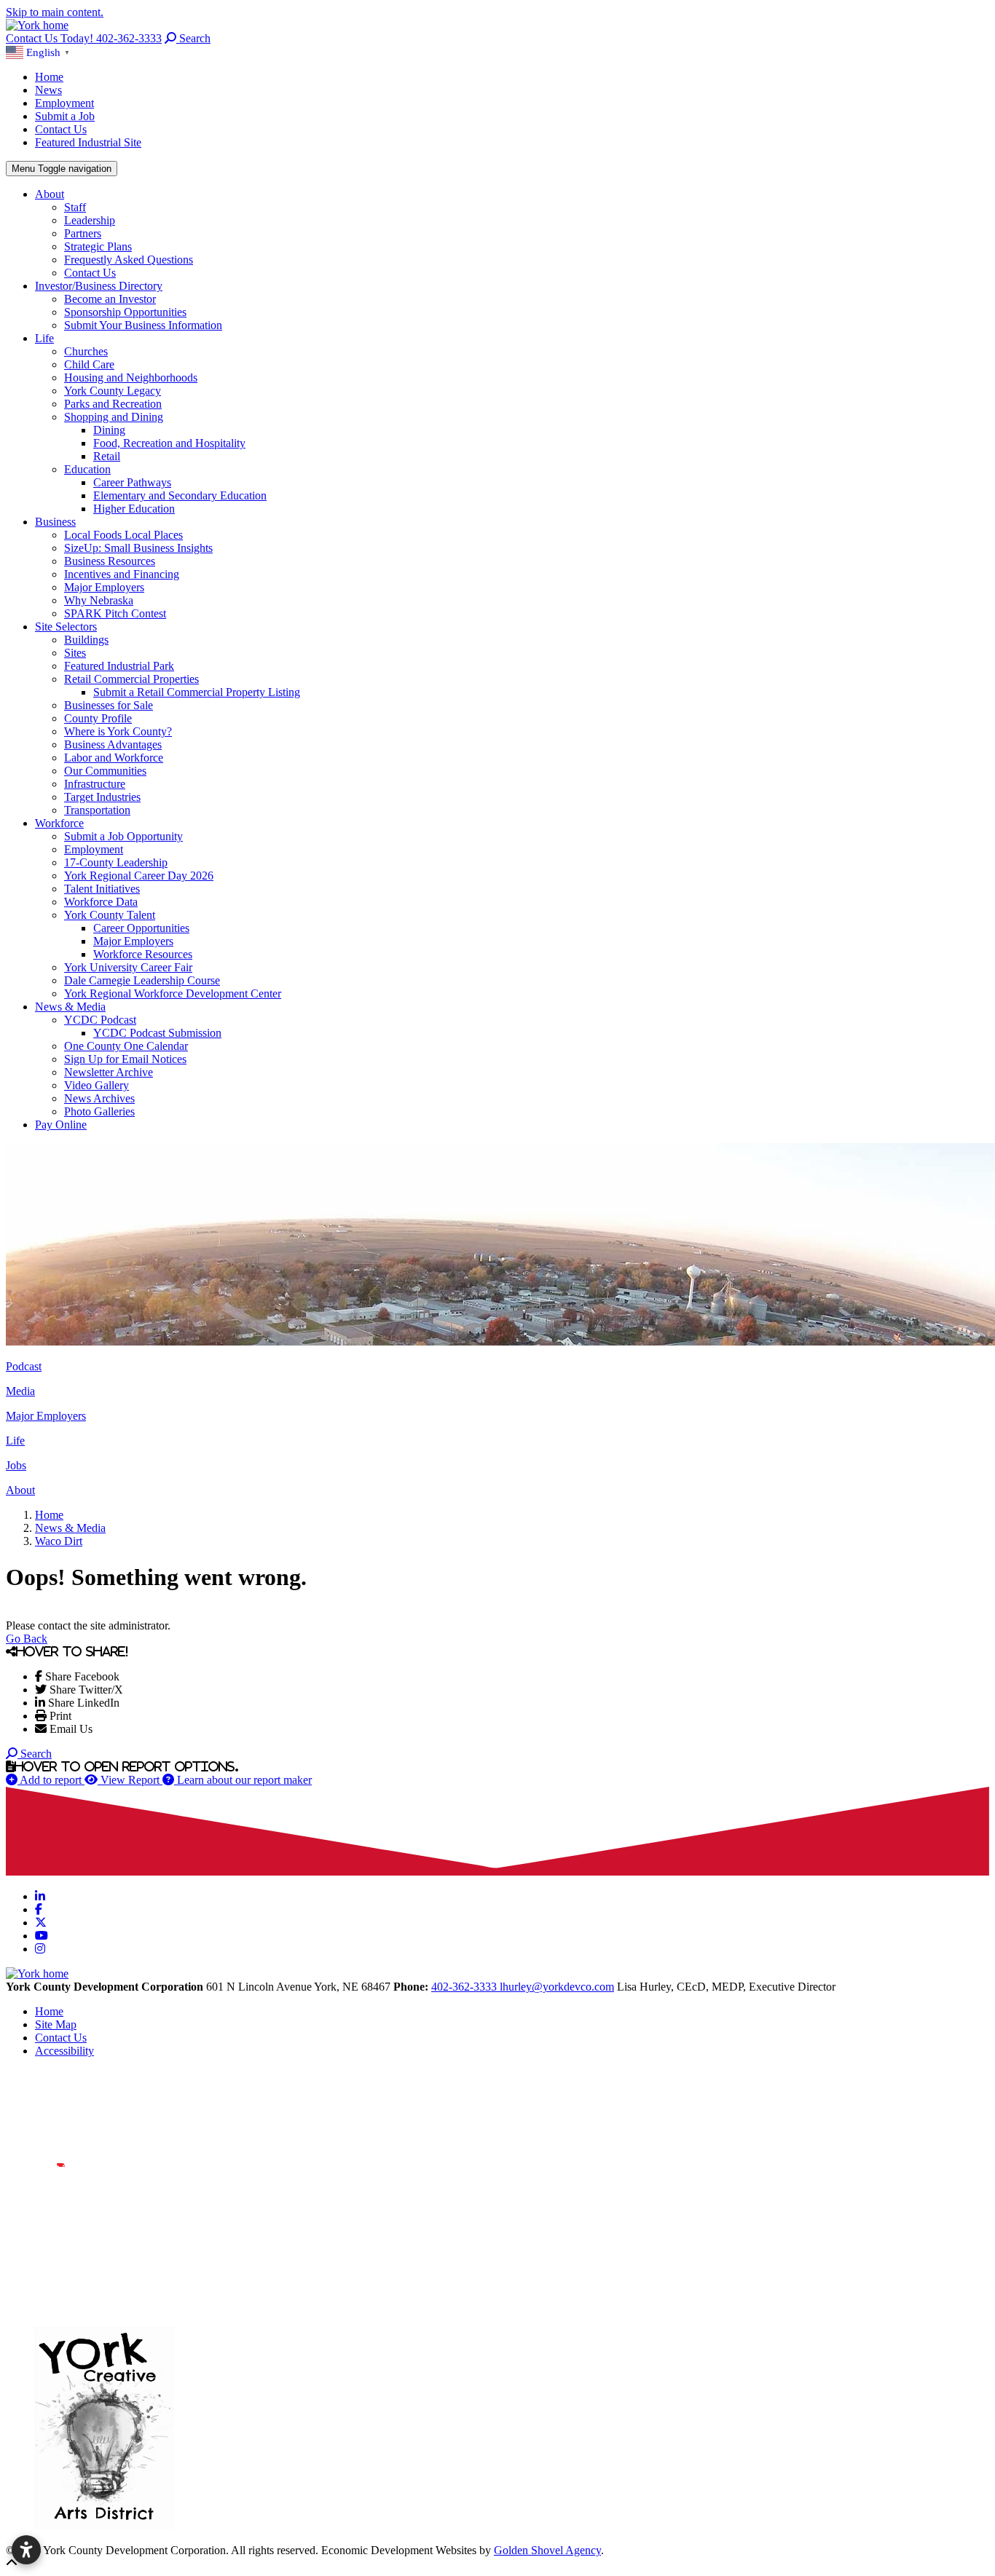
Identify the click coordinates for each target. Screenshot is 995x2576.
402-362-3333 (465, 1987)
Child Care (89, 364)
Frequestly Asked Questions (129, 260)
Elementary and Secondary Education (180, 495)
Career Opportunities (141, 928)
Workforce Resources (143, 954)
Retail (107, 456)
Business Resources (110, 561)
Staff (75, 207)
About (50, 194)
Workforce (59, 823)
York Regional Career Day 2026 (139, 876)
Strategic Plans (98, 246)
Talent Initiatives (102, 889)
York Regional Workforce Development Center (173, 993)
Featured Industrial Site (88, 142)
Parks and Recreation (113, 404)
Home (49, 77)
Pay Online (61, 1125)
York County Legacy (113, 391)
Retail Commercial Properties (131, 679)
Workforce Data (101, 902)
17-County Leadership (116, 862)
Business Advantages (113, 744)
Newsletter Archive (109, 1072)
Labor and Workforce (114, 758)
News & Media (70, 1007)
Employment (64, 103)
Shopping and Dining (114, 417)
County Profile (98, 718)
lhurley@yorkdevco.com (557, 1987)
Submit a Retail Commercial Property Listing (197, 692)
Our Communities (105, 771)
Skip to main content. (55, 12)
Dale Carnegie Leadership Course (142, 980)
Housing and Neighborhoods (131, 378)
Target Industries (102, 797)
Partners (83, 233)
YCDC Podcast (100, 1020)
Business (55, 522)
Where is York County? (118, 731)
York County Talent (110, 915)
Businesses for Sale (109, 705)
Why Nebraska (99, 600)
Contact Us (61, 129)
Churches (86, 351)
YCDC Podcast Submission (157, 1033)
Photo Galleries (99, 1111)
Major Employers (104, 587)
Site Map (56, 2024)
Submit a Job (65, 116)
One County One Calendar (126, 1046)
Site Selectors (66, 627)
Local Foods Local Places (123, 535)
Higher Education (134, 509)
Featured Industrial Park (119, 666)
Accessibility (64, 2051)
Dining (109, 430)
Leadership (90, 220)
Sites (75, 653)
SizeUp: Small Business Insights (138, 548)
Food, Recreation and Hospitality (169, 443)
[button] (40, 51)
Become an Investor (110, 299)
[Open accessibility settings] (26, 2550)
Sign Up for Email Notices (125, 1059)
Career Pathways (132, 482)
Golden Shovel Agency (547, 2550)
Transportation (97, 810)
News (48, 90)
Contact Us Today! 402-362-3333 (84, 38)
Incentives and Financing (122, 574)
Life (44, 338)
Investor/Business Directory (99, 286)
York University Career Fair (128, 967)
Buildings (86, 640)
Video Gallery (97, 1085)
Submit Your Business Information (143, 325)
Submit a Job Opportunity (123, 836)
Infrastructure (95, 784)
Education (87, 469)
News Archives (99, 1098)
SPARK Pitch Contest (115, 613)
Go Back (27, 1639)
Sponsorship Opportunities (125, 312)
